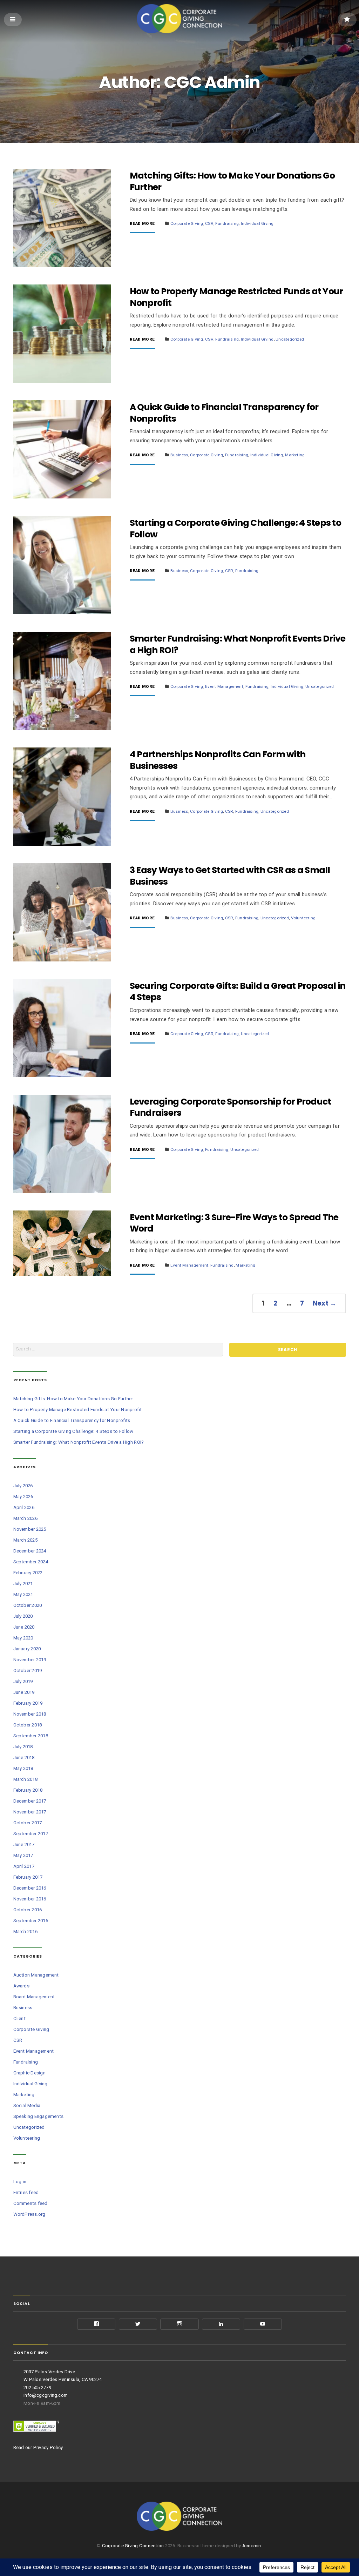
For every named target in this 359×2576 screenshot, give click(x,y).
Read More (142, 224)
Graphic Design (29, 2073)
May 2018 (23, 1768)
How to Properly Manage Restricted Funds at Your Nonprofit (236, 297)
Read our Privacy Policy (38, 2447)
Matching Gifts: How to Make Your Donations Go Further (232, 181)
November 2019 (30, 1660)
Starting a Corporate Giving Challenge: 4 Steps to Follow (235, 529)
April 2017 (24, 1866)
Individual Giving (257, 223)
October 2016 (28, 1910)
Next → (325, 1303)
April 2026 (24, 1507)
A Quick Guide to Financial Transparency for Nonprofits (224, 413)
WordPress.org (29, 2214)
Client (19, 2018)
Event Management (224, 686)
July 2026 (23, 1486)
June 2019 (24, 1692)
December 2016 (30, 1888)
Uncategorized (290, 339)
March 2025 (25, 1540)
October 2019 (28, 1671)
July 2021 (23, 1584)
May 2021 (23, 1594)
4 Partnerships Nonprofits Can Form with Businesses (218, 760)
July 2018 (23, 1747)
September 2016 (31, 1921)
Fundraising (227, 223)
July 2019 (23, 1681)
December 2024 (30, 1551)
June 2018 (24, 1757)
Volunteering (303, 918)
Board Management (34, 1997)
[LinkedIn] (221, 2324)
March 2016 (25, 1931)
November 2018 (30, 1714)
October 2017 (28, 1823)
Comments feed (31, 2203)
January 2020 (27, 1649)
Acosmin (252, 2546)
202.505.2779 (37, 2387)
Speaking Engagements (39, 2116)
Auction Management (36, 1975)
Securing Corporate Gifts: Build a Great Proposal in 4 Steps (238, 992)
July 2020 (23, 1616)
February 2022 (28, 1573)
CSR (209, 223)
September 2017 (31, 1834)
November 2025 (30, 1529)
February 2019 (28, 1703)
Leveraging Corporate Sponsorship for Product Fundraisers (231, 1107)
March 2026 (25, 1518)
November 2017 (30, 1812)
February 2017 (28, 1877)
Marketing (295, 455)
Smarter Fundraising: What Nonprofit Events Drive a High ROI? (238, 644)
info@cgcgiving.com (46, 2395)
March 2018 (25, 1779)
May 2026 (23, 1497)
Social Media (27, 2105)
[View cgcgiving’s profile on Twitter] (138, 2324)
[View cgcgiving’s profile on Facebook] (96, 2324)
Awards (21, 1986)
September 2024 (31, 1562)
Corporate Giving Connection (133, 2546)
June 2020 (24, 1627)
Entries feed (26, 2192)
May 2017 (23, 1855)
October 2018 (28, 1725)
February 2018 (28, 1790)
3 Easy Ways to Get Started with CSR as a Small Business (230, 876)
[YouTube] (263, 2324)
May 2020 (23, 1638)
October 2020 (28, 1605)
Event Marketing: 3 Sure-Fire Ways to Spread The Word (234, 1223)
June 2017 (24, 1844)
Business (179, 455)
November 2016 (30, 1899)
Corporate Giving (187, 223)
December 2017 (30, 1801)
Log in (20, 2182)
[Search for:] (118, 1350)
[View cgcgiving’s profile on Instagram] (179, 2324)
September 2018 (31, 1736)
